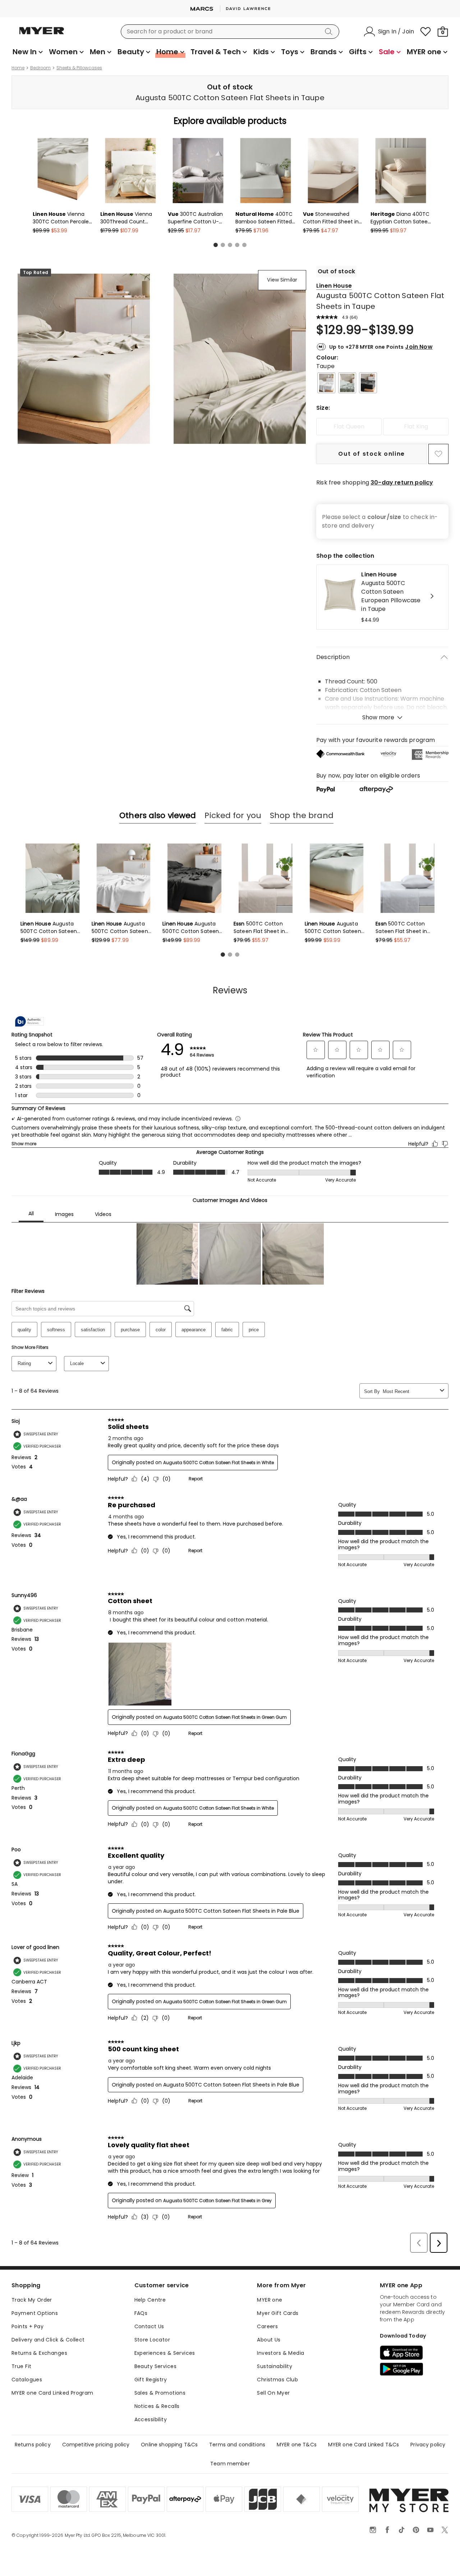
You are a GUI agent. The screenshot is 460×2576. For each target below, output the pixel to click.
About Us (269, 2340)
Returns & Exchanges (39, 2353)
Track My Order (32, 2300)
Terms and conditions (237, 2445)
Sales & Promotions (160, 2393)
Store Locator (152, 2340)
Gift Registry (151, 2380)
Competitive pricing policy (96, 2445)
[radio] (349, 427)
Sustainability (275, 2366)
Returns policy (33, 2445)
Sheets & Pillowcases (79, 68)
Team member (230, 2464)
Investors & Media (280, 2353)
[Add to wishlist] (438, 454)
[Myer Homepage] (42, 35)
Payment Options (35, 2313)
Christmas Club (277, 2380)
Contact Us (149, 2326)
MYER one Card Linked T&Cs (364, 2445)
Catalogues (27, 2380)
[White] (326, 383)
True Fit (21, 2366)
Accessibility (151, 2419)
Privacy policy (428, 2445)
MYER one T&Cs (297, 2445)
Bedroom (40, 68)
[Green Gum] (347, 383)
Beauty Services (155, 2366)
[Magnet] (368, 383)
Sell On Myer (273, 2393)
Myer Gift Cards (278, 2313)
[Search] (330, 32)
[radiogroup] (382, 427)
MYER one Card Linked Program (52, 2393)
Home (18, 68)
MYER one (270, 2300)
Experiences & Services (165, 2353)
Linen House (334, 286)
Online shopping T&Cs (169, 2445)
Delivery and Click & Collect (48, 2340)
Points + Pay (27, 2326)
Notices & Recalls (157, 2406)
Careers (267, 2326)
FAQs (141, 2313)
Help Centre (150, 2300)
